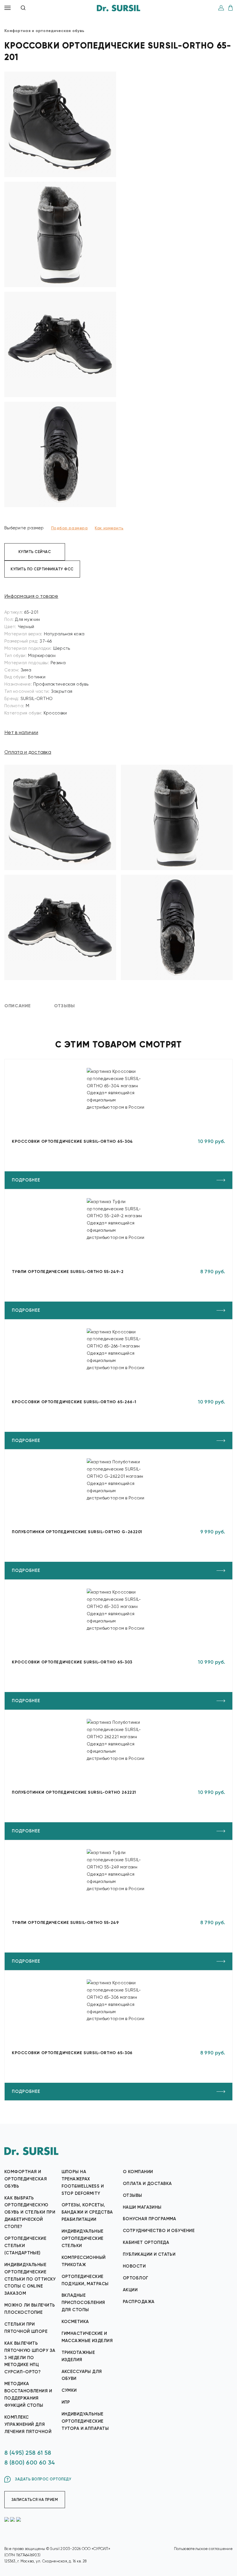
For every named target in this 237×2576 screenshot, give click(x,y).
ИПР (66, 2402)
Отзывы (133, 2195)
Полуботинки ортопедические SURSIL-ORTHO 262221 (74, 1792)
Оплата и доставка (28, 752)
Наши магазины (142, 2207)
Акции (130, 2290)
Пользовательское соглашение (203, 2549)
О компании (138, 2172)
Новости (134, 2266)
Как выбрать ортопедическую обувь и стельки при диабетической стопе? (30, 2212)
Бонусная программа (150, 2219)
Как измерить (109, 528)
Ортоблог (136, 2278)
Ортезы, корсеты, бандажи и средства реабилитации (87, 2212)
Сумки (69, 2390)
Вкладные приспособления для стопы (83, 2303)
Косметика (75, 2322)
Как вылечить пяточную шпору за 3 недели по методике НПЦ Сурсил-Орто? (30, 2358)
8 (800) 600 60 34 (30, 2463)
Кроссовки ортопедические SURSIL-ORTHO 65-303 (72, 1662)
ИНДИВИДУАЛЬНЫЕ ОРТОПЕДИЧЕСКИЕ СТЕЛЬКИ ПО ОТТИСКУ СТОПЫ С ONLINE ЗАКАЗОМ (30, 2279)
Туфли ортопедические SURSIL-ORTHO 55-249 (65, 1923)
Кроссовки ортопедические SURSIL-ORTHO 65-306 (72, 2053)
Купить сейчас (35, 552)
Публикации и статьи (149, 2254)
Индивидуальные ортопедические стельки (83, 2238)
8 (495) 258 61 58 (28, 2453)
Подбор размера (70, 528)
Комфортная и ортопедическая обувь (26, 2179)
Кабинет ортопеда (146, 2242)
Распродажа (139, 2302)
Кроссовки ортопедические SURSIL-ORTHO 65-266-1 (74, 1402)
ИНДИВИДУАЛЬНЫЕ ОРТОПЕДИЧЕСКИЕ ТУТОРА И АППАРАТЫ (85, 2421)
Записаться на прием (35, 2500)
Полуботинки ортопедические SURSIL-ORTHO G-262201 (77, 1532)
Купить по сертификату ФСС (42, 569)
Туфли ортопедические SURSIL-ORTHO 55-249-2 (68, 1272)
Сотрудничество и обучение (159, 2231)
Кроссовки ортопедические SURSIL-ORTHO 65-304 (72, 1141)
